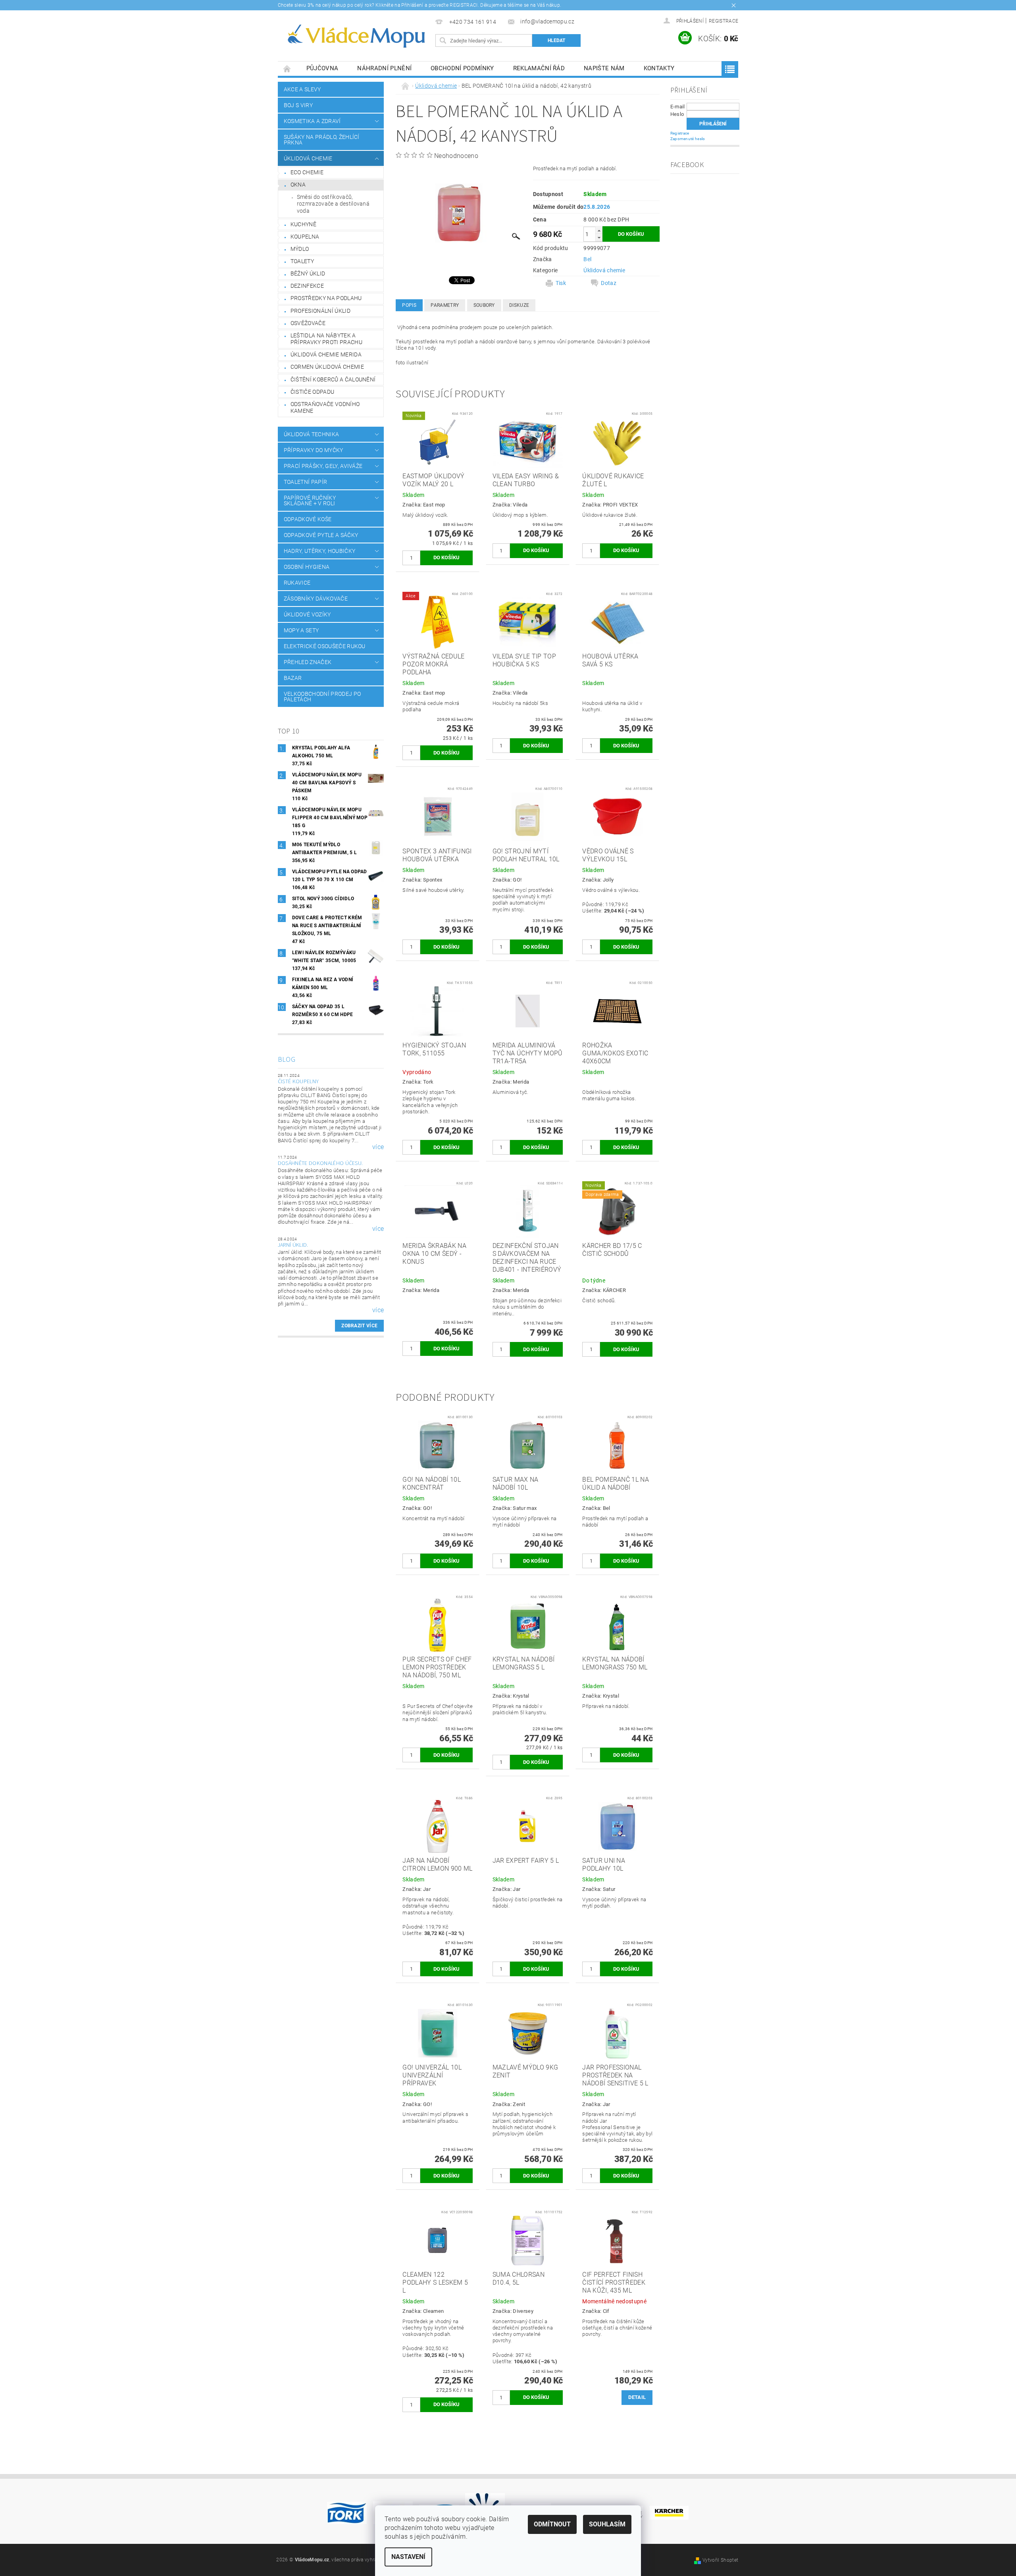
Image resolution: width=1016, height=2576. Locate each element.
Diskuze (519, 305)
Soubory (484, 305)
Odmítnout (552, 2524)
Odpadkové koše (308, 519)
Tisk (561, 283)
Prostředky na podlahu (326, 298)
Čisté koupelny (298, 1082)
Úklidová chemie (308, 158)
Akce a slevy (302, 89)
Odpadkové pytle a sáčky (321, 535)
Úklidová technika (311, 434)
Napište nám (604, 68)
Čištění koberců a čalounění (333, 379)
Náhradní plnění (384, 68)
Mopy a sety (301, 630)
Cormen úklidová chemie (327, 367)
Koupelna (305, 237)
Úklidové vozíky (307, 614)
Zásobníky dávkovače (316, 599)
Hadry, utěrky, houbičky (319, 551)
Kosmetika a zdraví (312, 121)
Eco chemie (307, 172)
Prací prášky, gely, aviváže (323, 466)
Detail (637, 2397)
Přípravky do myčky (314, 450)
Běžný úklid (308, 273)
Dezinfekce (307, 286)
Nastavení (408, 2557)
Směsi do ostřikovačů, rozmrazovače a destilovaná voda (333, 204)
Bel (587, 259)
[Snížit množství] (599, 238)
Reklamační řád (539, 68)
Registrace (724, 21)
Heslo (677, 114)
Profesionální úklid (320, 311)
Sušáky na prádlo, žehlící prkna (322, 140)
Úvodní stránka (287, 68)
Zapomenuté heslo (688, 139)
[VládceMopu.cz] (355, 36)
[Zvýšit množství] (599, 230)
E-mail (678, 107)
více (378, 1147)
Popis (409, 305)
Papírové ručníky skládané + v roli (310, 501)
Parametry (445, 305)
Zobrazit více (359, 1326)
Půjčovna (322, 68)
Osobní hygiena (307, 567)
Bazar (293, 678)
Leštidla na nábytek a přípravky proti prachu (326, 339)
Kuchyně (303, 224)
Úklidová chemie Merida (326, 354)
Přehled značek (308, 662)
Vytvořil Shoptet (720, 2560)
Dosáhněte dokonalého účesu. (320, 1163)
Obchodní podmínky (462, 68)
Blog (287, 1060)
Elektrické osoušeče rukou (325, 646)
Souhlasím (607, 2524)
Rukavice (297, 583)
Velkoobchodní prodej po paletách (322, 697)
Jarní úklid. (293, 1245)
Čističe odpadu (312, 392)
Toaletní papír (305, 482)
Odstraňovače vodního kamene (325, 408)
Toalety (302, 261)
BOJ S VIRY (298, 105)
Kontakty (659, 68)
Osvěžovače (308, 323)
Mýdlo (300, 249)
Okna (298, 185)
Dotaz (609, 283)
